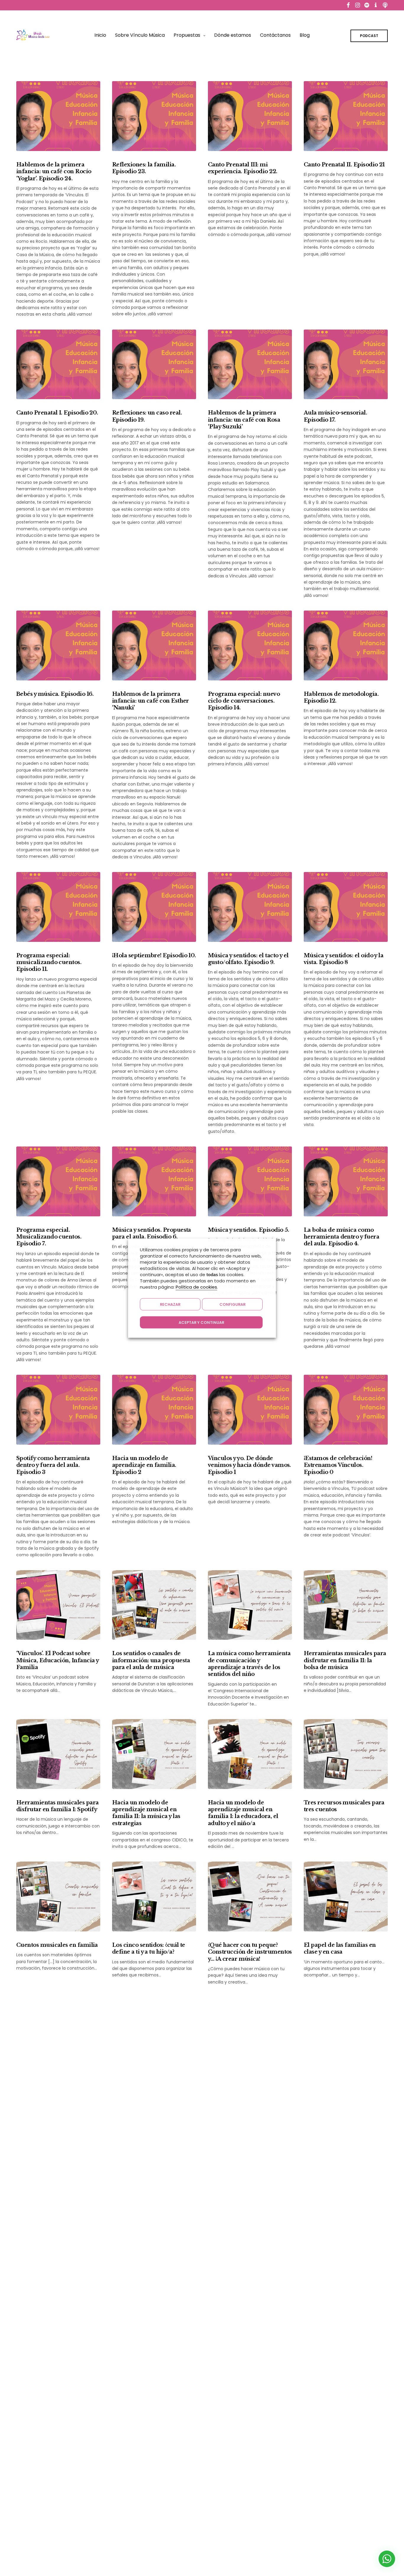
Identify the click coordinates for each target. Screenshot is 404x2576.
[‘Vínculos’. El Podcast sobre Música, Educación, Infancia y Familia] (58, 1605)
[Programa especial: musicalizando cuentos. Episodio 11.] (58, 907)
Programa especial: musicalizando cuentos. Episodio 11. (49, 962)
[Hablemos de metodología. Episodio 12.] (346, 645)
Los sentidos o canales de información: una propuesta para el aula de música (151, 1660)
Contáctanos (275, 35)
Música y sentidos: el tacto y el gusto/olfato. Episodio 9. (248, 959)
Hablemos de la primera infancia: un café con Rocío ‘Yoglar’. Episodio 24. (54, 172)
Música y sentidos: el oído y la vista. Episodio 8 (344, 959)
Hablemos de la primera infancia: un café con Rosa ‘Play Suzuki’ (244, 420)
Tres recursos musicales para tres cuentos (344, 1806)
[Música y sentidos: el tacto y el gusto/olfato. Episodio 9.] (250, 907)
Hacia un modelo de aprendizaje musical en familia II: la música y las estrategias (146, 1813)
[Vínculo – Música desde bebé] (33, 35)
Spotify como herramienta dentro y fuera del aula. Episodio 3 (53, 1465)
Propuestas (187, 35)
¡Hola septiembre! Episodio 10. (154, 955)
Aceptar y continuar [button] (201, 1322)
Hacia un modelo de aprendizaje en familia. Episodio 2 (144, 1465)
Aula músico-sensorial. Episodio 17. (335, 416)
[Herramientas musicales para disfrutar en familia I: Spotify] (58, 1754)
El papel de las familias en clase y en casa (340, 1948)
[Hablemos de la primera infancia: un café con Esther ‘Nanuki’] (154, 645)
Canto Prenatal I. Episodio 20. (57, 413)
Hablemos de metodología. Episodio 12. (341, 697)
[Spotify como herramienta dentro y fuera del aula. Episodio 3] (58, 1410)
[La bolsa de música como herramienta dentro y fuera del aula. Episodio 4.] (346, 1181)
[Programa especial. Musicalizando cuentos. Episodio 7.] (58, 1181)
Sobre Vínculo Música (140, 35)
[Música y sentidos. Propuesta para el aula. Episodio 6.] (154, 1181)
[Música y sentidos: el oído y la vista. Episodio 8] (346, 907)
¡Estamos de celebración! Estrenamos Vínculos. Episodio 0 (338, 1465)
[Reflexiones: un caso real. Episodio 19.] (154, 364)
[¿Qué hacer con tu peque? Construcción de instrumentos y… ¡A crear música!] (250, 1896)
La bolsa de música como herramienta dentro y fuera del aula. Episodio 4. (341, 1237)
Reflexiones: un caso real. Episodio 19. (147, 416)
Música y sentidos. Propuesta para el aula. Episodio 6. (152, 1233)
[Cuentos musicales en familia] (58, 1896)
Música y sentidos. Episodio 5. (249, 1230)
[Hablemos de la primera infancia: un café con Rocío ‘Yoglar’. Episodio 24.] (58, 116)
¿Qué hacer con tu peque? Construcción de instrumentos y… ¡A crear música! (250, 1952)
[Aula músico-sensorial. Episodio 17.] (346, 364)
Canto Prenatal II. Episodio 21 (344, 165)
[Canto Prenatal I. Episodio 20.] (58, 364)
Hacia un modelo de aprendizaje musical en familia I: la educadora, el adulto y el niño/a (243, 1813)
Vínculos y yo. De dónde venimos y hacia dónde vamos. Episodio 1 (249, 1465)
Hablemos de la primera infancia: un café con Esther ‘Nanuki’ (151, 701)
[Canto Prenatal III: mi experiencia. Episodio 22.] (250, 116)
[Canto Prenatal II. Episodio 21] (346, 116)
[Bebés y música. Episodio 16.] (58, 645)
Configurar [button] (232, 1304)
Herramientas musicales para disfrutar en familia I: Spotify (57, 1806)
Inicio (100, 35)
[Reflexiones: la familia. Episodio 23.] (154, 116)
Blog (305, 35)
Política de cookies (196, 1287)
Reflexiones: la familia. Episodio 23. (144, 168)
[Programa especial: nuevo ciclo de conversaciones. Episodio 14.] (250, 645)
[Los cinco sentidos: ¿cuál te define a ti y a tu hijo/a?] (154, 1896)
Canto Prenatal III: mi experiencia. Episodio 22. (243, 168)
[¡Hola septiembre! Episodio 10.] (154, 907)
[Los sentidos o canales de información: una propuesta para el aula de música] (154, 1605)
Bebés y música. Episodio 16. (55, 694)
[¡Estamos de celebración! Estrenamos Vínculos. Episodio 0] (346, 1410)
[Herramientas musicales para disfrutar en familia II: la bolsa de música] (346, 1605)
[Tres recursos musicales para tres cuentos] (346, 1754)
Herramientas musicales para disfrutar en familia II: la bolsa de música (345, 1660)
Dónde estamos (233, 35)
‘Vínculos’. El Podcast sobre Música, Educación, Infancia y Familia (57, 1660)
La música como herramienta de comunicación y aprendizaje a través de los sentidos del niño (249, 1664)
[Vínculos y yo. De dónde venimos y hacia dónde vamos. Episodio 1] (250, 1410)
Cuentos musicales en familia (57, 1945)
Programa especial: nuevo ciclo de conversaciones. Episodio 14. (244, 701)
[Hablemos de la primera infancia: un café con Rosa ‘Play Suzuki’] (250, 364)
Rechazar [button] (170, 1304)
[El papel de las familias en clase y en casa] (346, 1896)
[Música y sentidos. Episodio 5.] (250, 1181)
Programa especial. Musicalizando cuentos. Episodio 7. (49, 1237)
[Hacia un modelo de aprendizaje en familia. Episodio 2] (154, 1410)
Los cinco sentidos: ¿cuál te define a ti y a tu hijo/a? (149, 1948)
